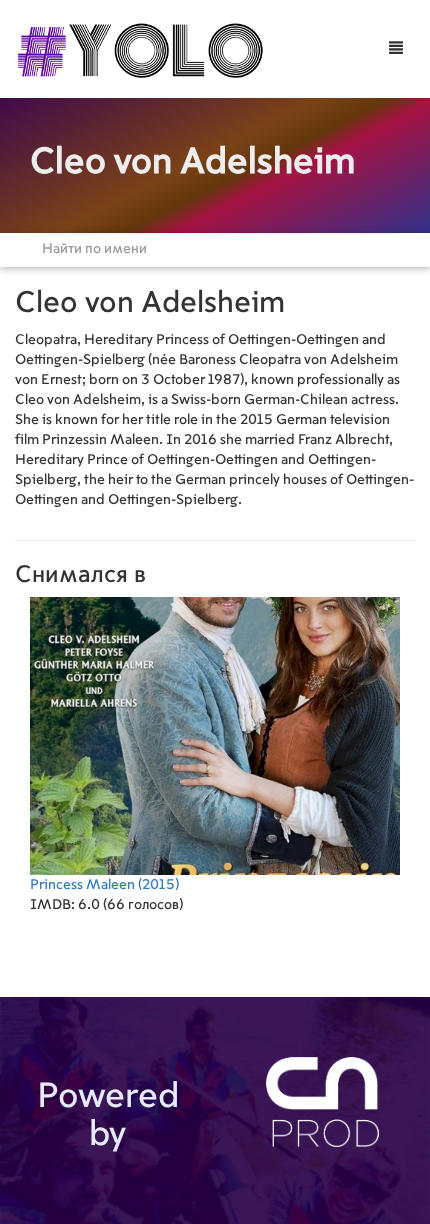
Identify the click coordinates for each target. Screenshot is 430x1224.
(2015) (104, 885)
